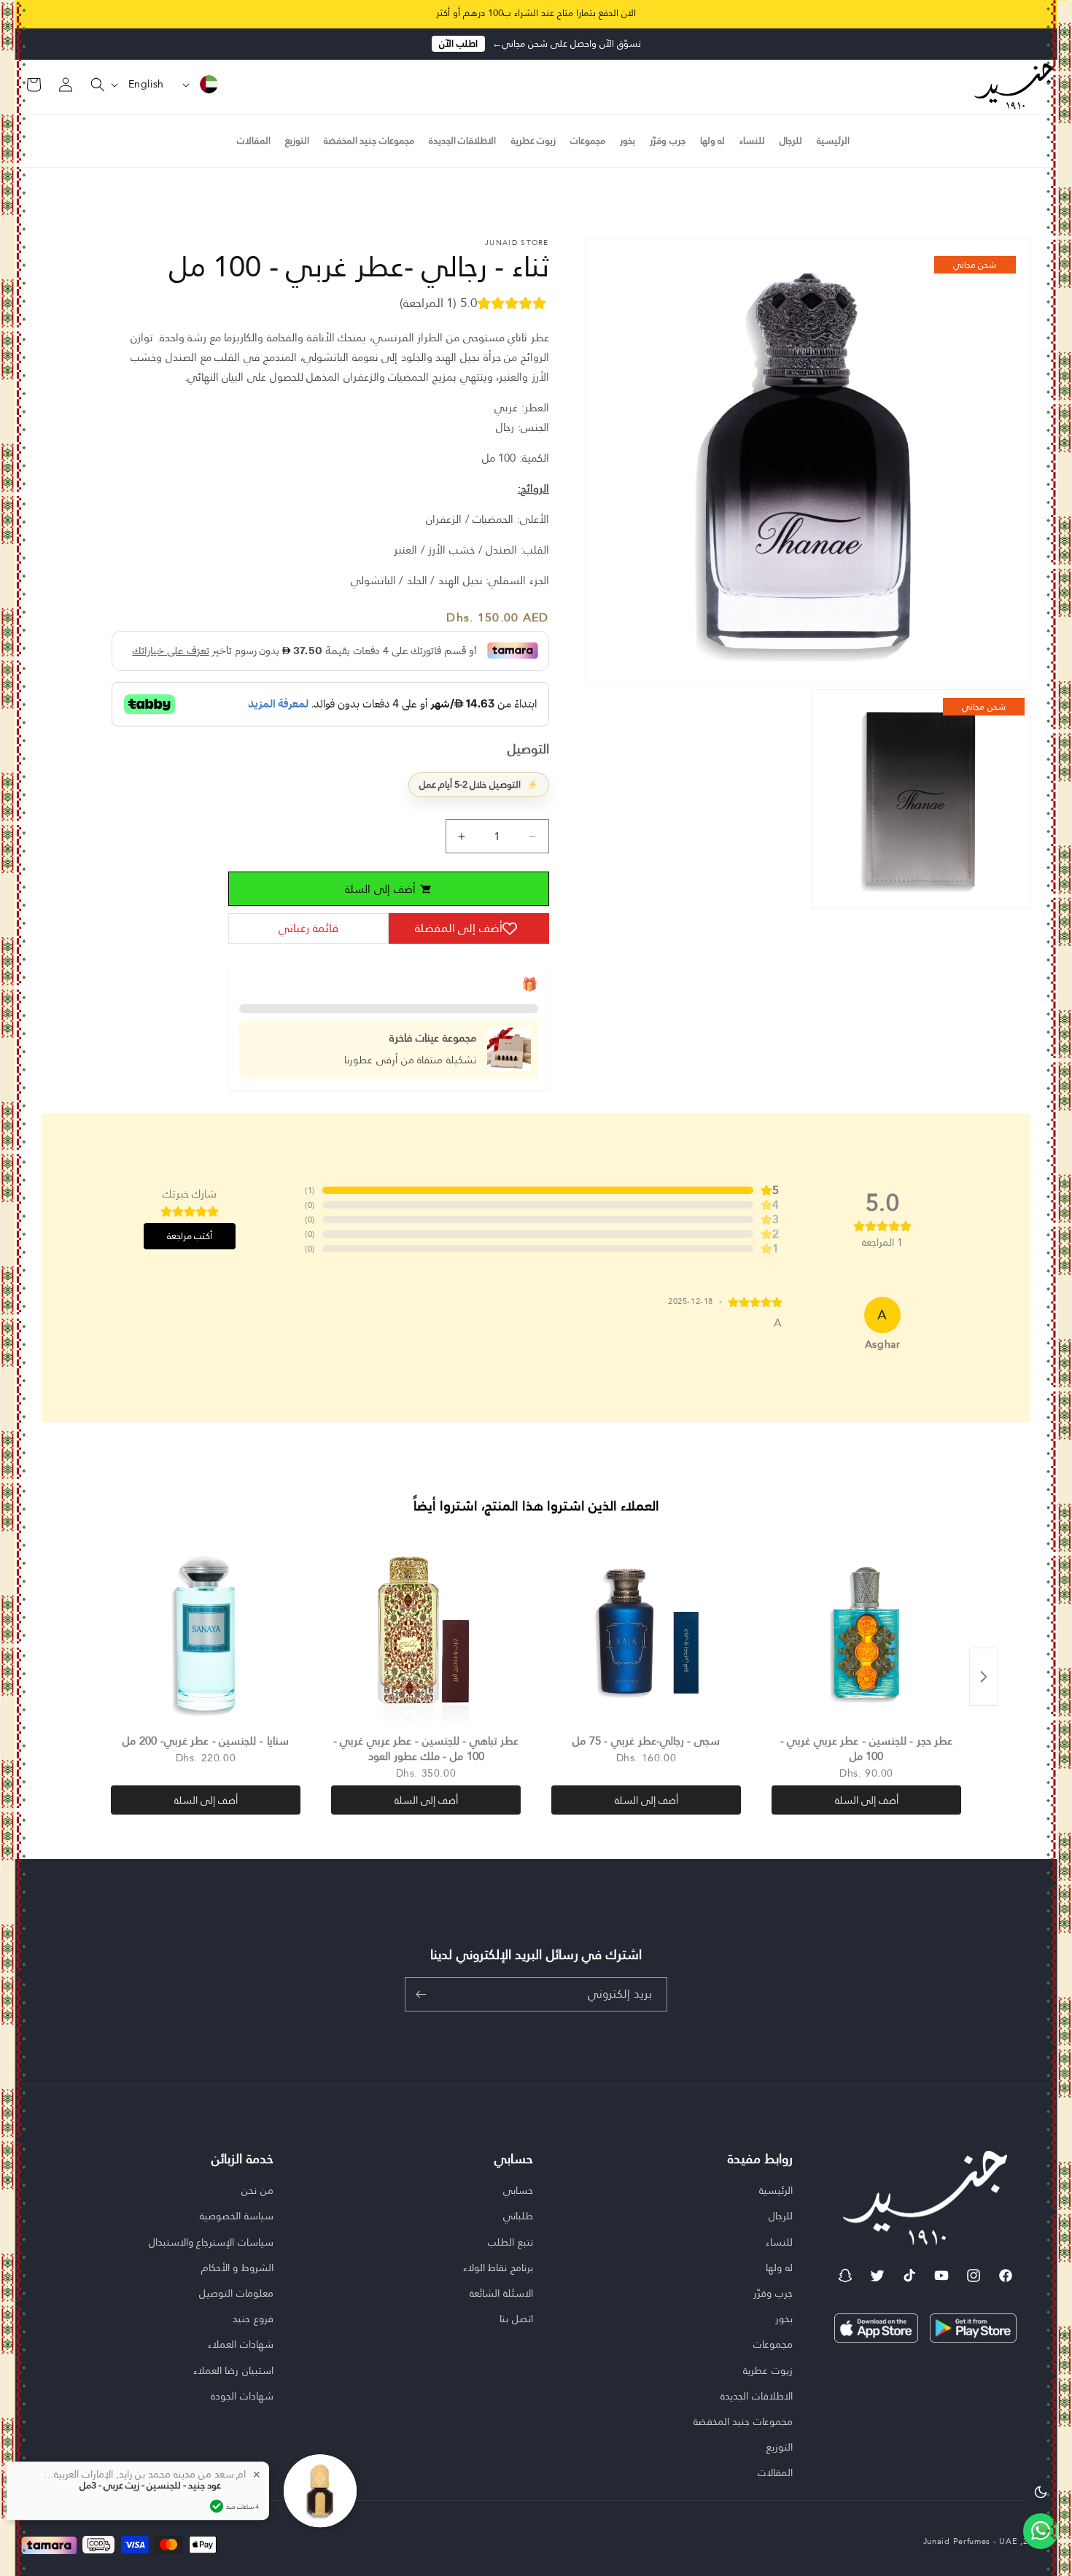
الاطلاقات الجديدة (757, 2396)
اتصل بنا (516, 2319)
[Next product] (984, 1677)
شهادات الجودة (242, 2396)
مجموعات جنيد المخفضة (743, 2421)
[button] (89, 85)
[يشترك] (421, 1994)
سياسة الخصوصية (237, 2216)
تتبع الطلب (510, 2242)
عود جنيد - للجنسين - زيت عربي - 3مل (150, 2486)
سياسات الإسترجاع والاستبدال (211, 2242)
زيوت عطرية (768, 2370)
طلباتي (518, 2216)
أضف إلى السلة (867, 1800)
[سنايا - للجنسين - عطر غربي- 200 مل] (206, 1633)
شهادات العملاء (241, 2344)
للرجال (781, 2216)
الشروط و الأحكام (237, 2267)
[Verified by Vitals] (217, 2506)
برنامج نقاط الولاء (498, 2267)
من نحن (257, 2191)
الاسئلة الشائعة (501, 2293)
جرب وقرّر (773, 2293)
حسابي (518, 2191)
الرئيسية (776, 2191)
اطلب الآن (458, 44)
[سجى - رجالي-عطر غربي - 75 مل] (646, 1633)
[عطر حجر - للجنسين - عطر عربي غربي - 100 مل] (866, 1633)
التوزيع (780, 2447)
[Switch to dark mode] (1041, 2491)
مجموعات (773, 2344)
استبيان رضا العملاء (233, 2370)
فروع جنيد (253, 2319)
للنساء (779, 2242)
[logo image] (1014, 85)
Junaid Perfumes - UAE (971, 2541)
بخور (784, 2319)
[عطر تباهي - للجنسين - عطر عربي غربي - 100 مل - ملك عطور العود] (426, 1633)
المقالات (775, 2472)
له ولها (779, 2267)
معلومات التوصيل (236, 2293)
